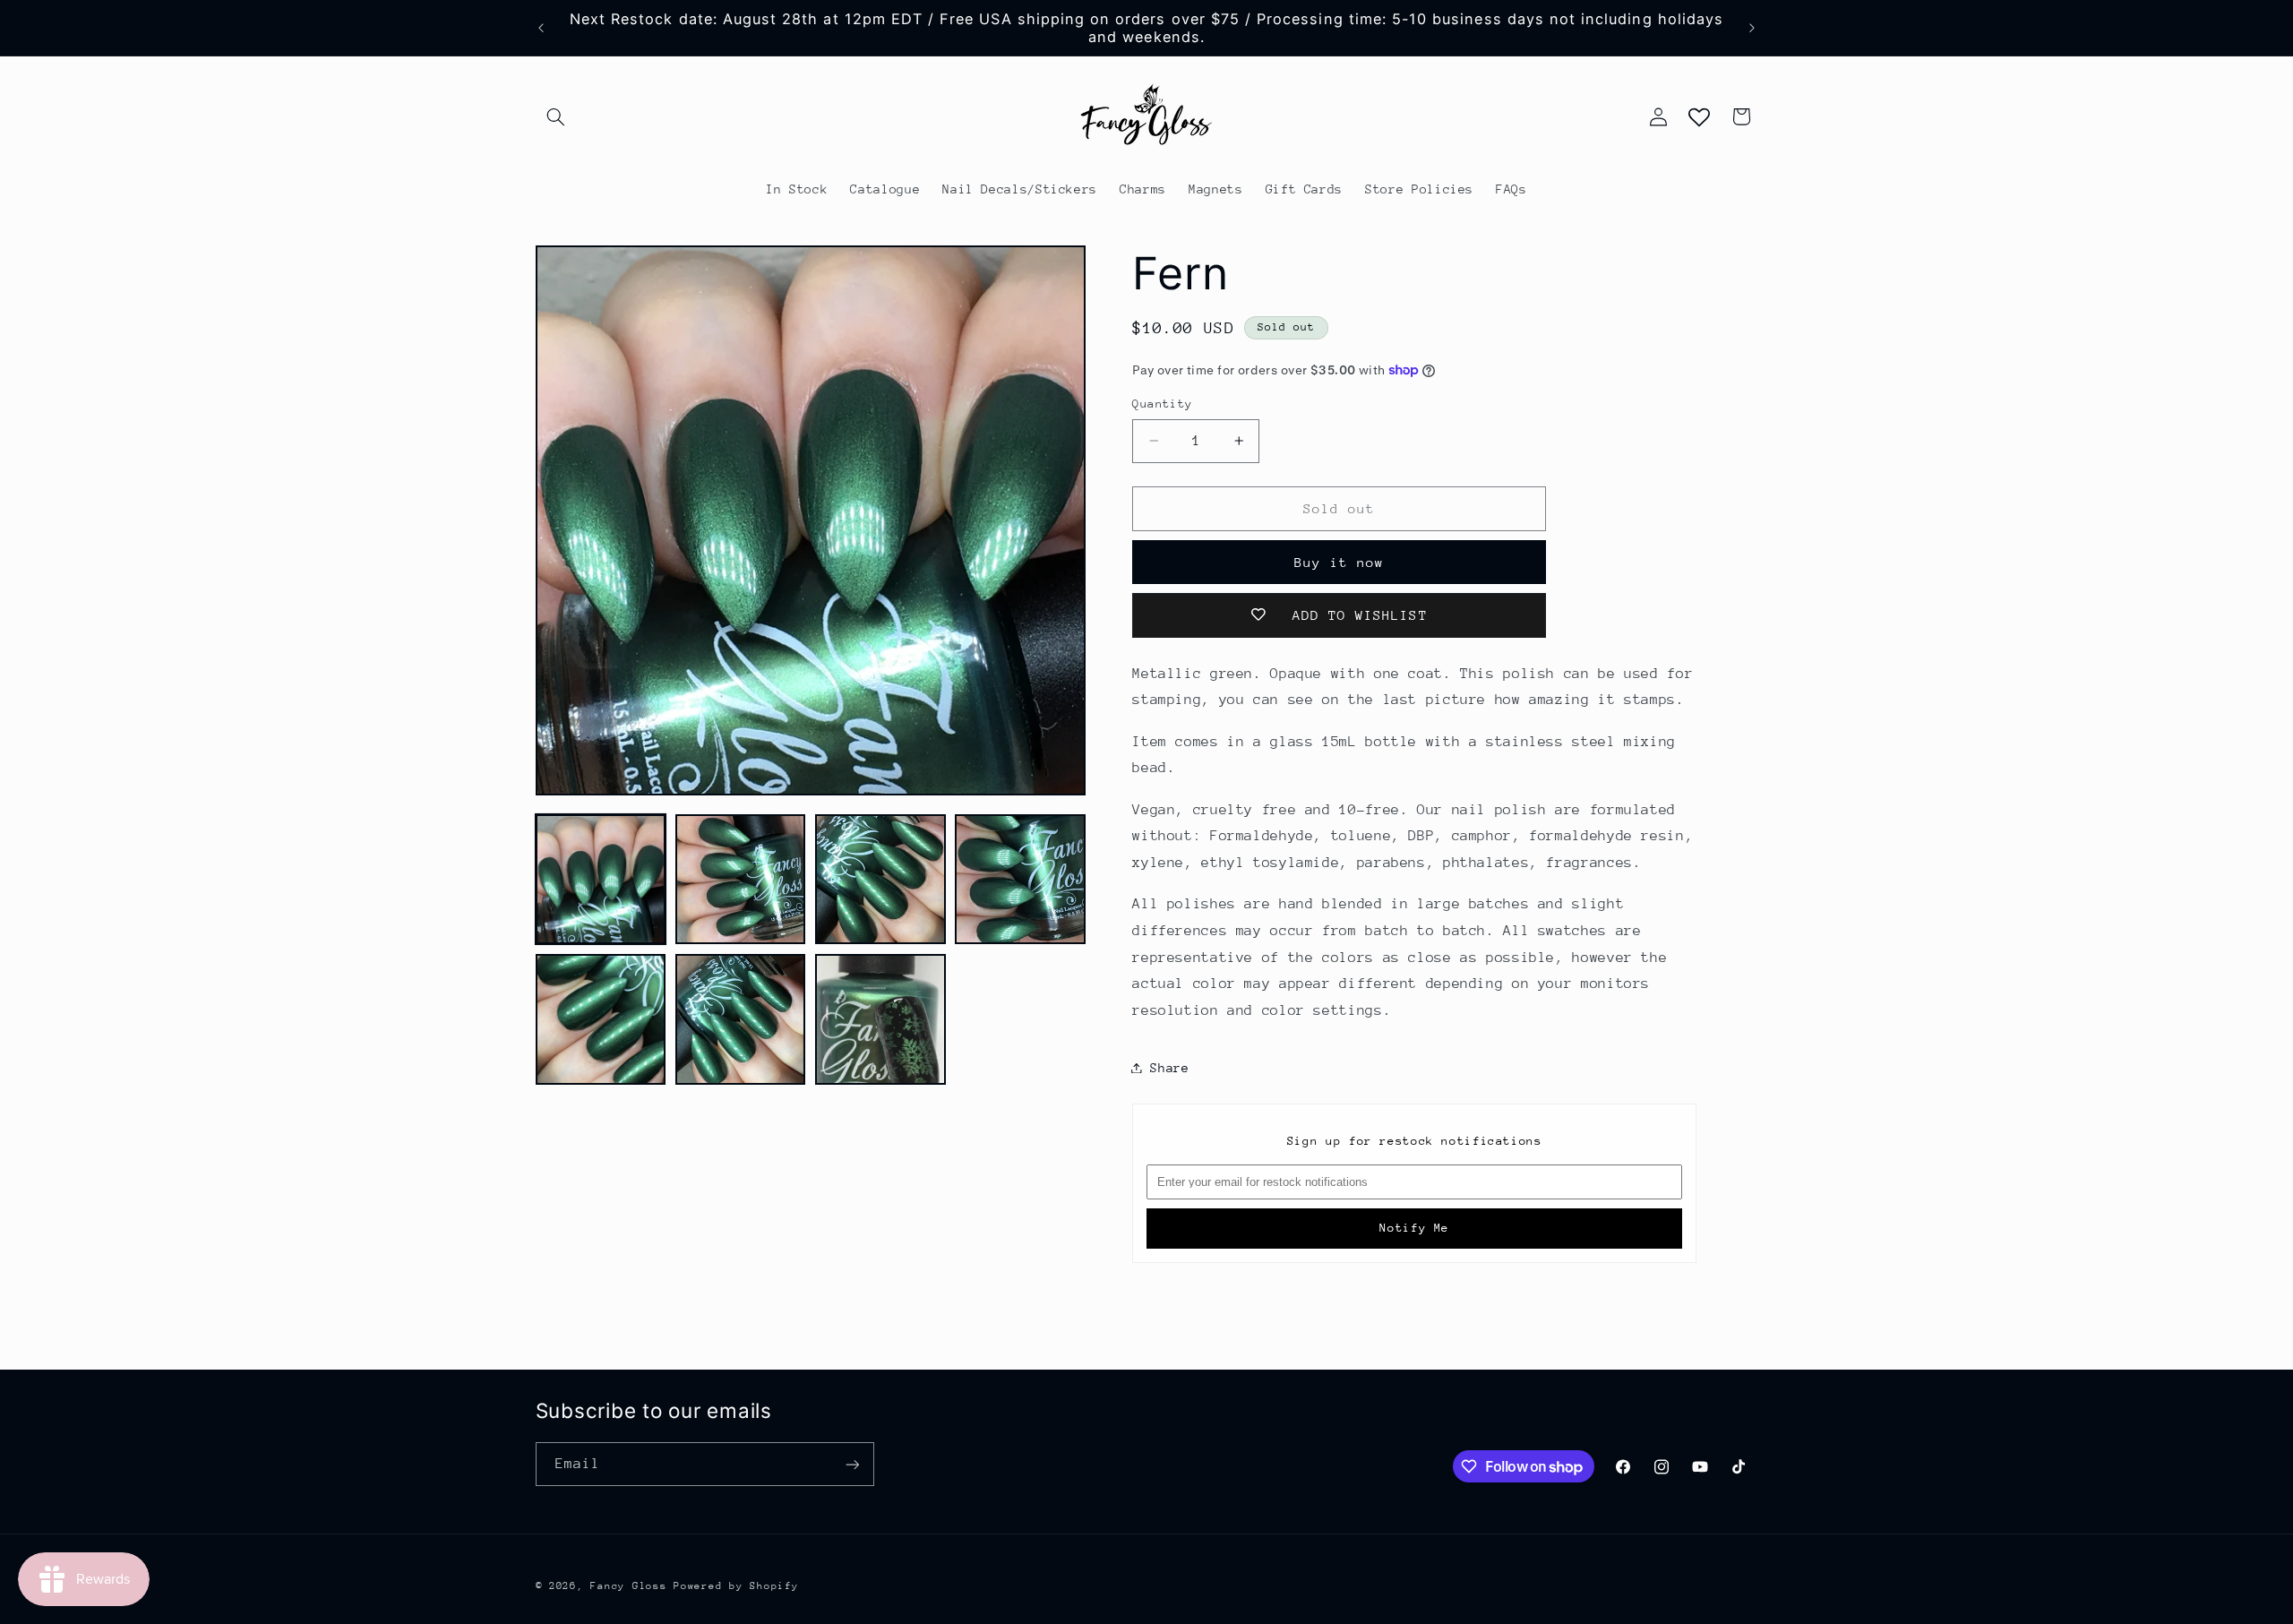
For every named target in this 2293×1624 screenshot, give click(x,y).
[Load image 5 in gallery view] (601, 1019)
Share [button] (1169, 1067)
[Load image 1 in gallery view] (601, 880)
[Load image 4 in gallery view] (1020, 880)
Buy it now (1340, 561)
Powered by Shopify (736, 1586)
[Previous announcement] (541, 28)
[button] (556, 116)
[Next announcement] (1752, 28)
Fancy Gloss (628, 1586)
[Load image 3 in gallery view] (880, 880)
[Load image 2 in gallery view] (741, 880)
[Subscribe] (852, 1464)
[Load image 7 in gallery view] (880, 1019)
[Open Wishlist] (1699, 116)
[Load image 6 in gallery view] (741, 1019)
